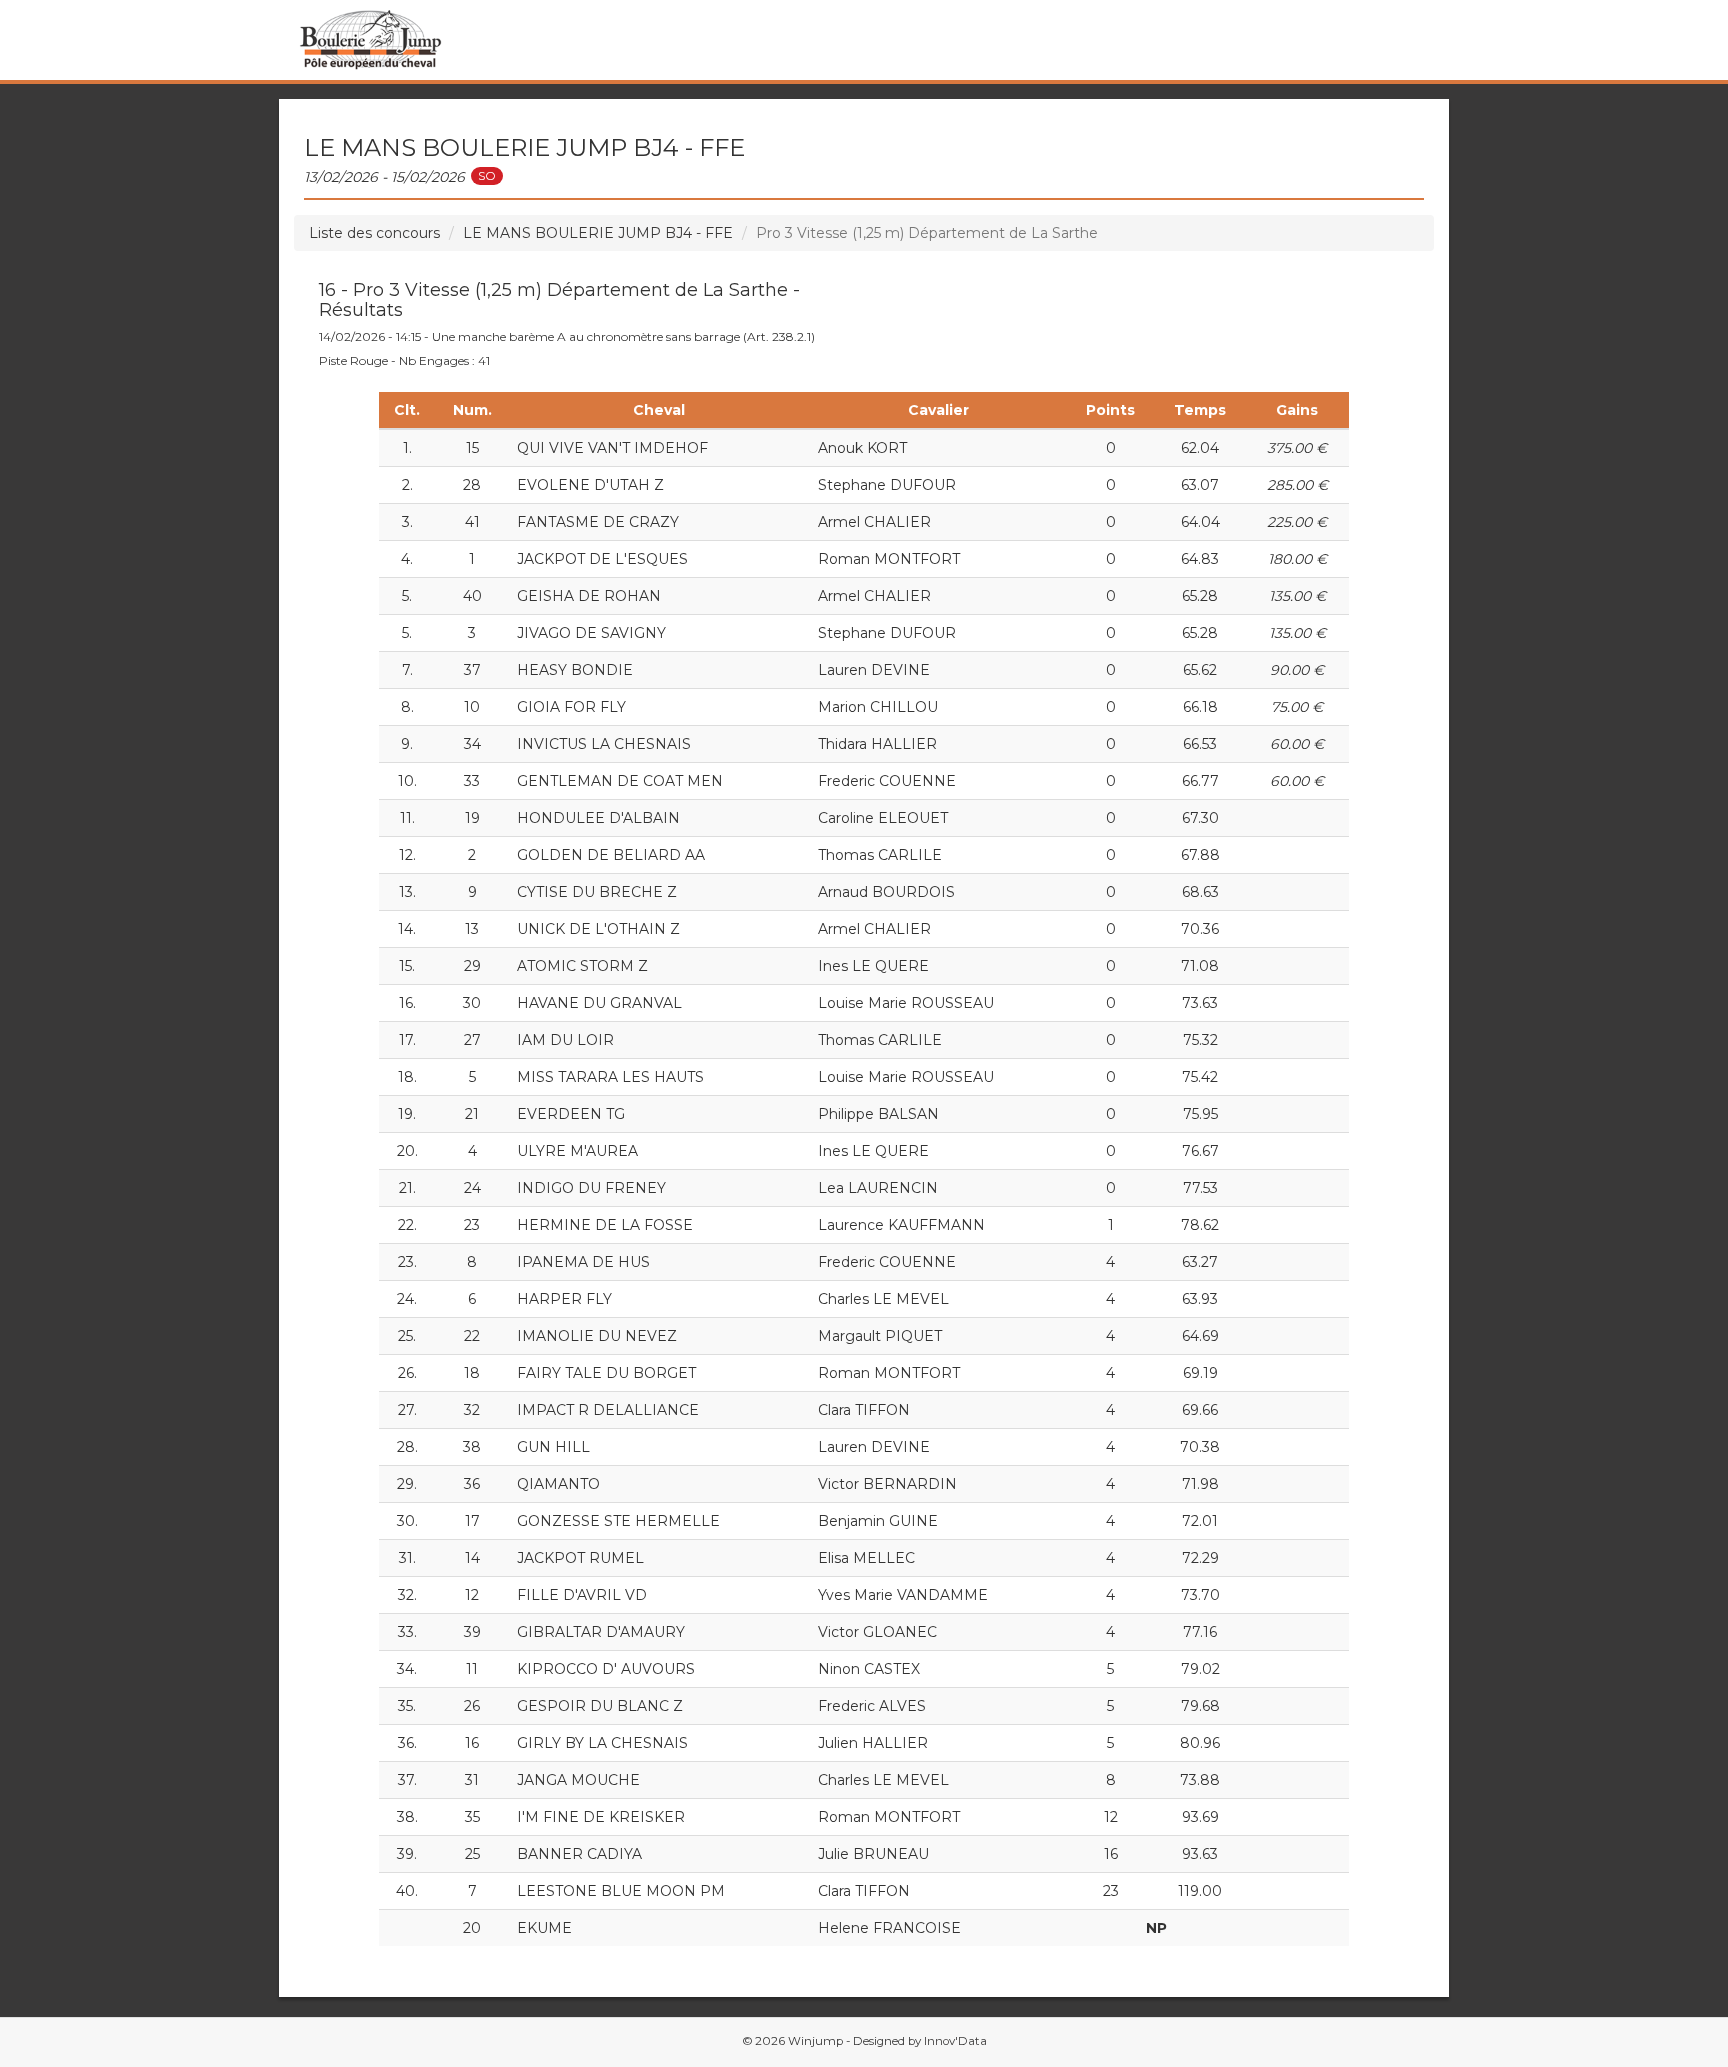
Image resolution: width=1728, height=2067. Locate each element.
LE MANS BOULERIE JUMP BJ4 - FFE (598, 233)
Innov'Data (955, 2041)
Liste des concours (374, 233)
